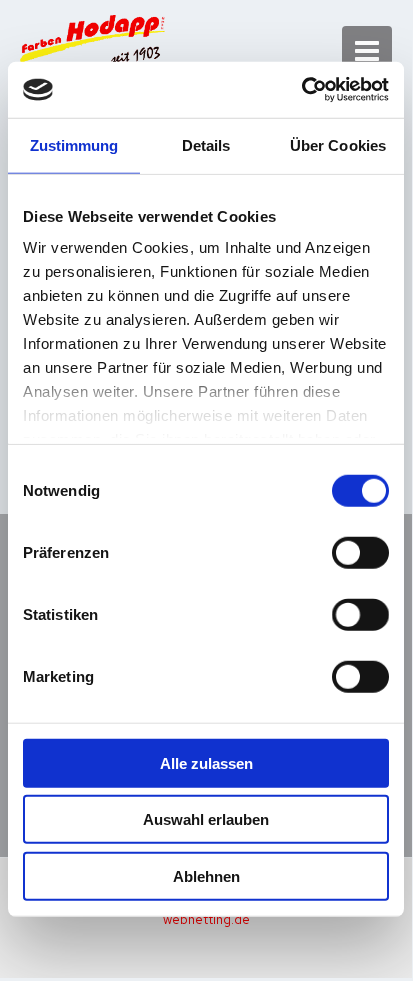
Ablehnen (206, 875)
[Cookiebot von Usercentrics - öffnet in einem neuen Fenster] (301, 90)
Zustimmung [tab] (74, 144)
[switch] (360, 552)
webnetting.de (206, 919)
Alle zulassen (206, 762)
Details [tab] (206, 144)
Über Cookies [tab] (338, 144)
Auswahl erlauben (206, 819)
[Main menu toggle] (367, 51)
